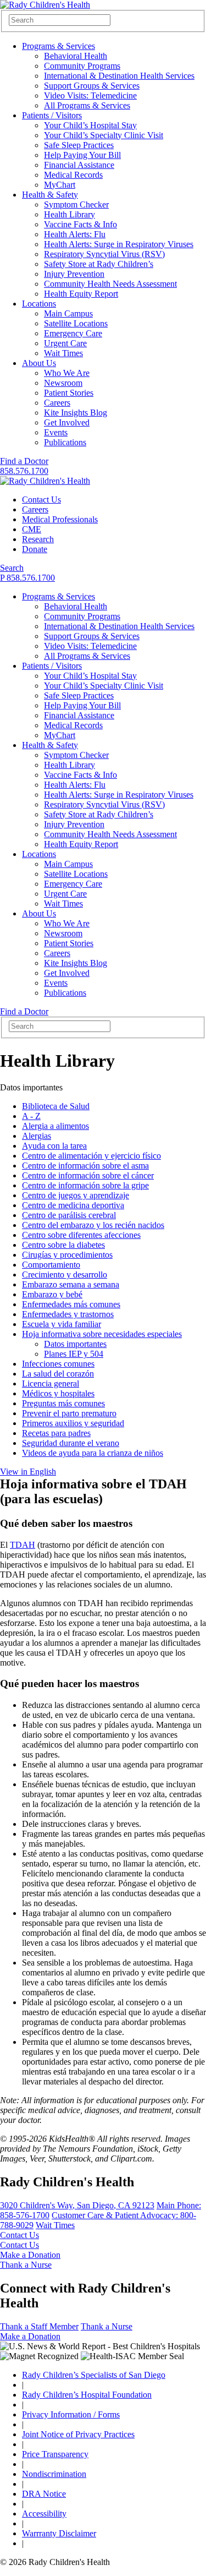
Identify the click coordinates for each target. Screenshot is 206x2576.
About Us (39, 363)
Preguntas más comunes (63, 1403)
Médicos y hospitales (58, 1393)
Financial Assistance (79, 165)
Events (56, 432)
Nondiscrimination (54, 2474)
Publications (65, 442)
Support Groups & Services (92, 86)
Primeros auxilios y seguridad (73, 1423)
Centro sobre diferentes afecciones (81, 1235)
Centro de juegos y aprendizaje (76, 1195)
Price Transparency (55, 2454)
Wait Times (63, 353)
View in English (28, 1472)
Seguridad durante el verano (71, 1443)
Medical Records (73, 175)
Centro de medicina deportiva (73, 1205)
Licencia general (51, 1383)
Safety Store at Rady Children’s (99, 264)
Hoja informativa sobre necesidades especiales (102, 1334)
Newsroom (63, 383)
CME (32, 529)
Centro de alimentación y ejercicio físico (91, 1156)
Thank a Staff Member (39, 2326)
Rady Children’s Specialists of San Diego (94, 2375)
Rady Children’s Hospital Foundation (87, 2395)
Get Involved (67, 422)
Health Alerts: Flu (75, 234)
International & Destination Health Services (119, 76)
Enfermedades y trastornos (68, 1314)
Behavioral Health (76, 56)
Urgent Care (65, 343)
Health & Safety (50, 195)
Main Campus (68, 313)
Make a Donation (30, 2255)
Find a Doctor (24, 461)
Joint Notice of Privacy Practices (78, 2434)
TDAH (23, 1545)
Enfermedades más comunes (71, 1304)
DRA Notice (44, 2494)
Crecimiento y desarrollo (65, 1275)
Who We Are (67, 373)
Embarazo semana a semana (71, 1284)
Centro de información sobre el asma (85, 1166)
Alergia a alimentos (55, 1126)
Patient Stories (69, 393)
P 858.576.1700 (27, 578)
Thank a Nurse (26, 2265)
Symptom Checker (76, 204)
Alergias (37, 1136)
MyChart (60, 185)
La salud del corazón (58, 1374)
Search (12, 568)
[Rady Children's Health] (45, 481)
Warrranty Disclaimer (59, 2533)
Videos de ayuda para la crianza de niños (93, 1453)
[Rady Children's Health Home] (45, 5)
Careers (57, 403)
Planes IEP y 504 (74, 1354)
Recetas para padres (56, 1433)
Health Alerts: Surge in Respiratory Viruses (119, 244)
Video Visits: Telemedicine (90, 95)
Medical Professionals (60, 519)
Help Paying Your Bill (82, 155)
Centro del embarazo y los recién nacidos (93, 1225)
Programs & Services (59, 46)
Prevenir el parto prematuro (69, 1413)
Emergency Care (73, 333)
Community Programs (82, 66)
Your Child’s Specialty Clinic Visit (104, 135)
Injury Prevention (74, 274)
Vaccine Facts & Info (80, 224)
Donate (35, 549)
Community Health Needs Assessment (110, 284)
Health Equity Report (81, 294)
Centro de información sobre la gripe (85, 1185)
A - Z (31, 1116)
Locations (39, 304)
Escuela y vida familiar (62, 1324)
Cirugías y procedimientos (67, 1255)
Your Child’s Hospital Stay (90, 125)
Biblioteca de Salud (56, 1106)
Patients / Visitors (52, 115)
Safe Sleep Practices (79, 145)
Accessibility (44, 2514)
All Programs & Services (87, 105)
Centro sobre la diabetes (63, 1245)
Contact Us (41, 500)
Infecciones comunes (58, 1364)
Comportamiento (51, 1265)
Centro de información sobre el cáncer (88, 1175)
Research (38, 539)
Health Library (69, 214)
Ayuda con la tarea (54, 1146)
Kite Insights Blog (76, 413)
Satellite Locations (76, 323)
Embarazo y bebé (52, 1294)
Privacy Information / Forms (71, 2414)
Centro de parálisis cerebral (69, 1215)
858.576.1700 (24, 471)
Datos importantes (75, 1344)
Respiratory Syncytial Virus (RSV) (104, 254)
